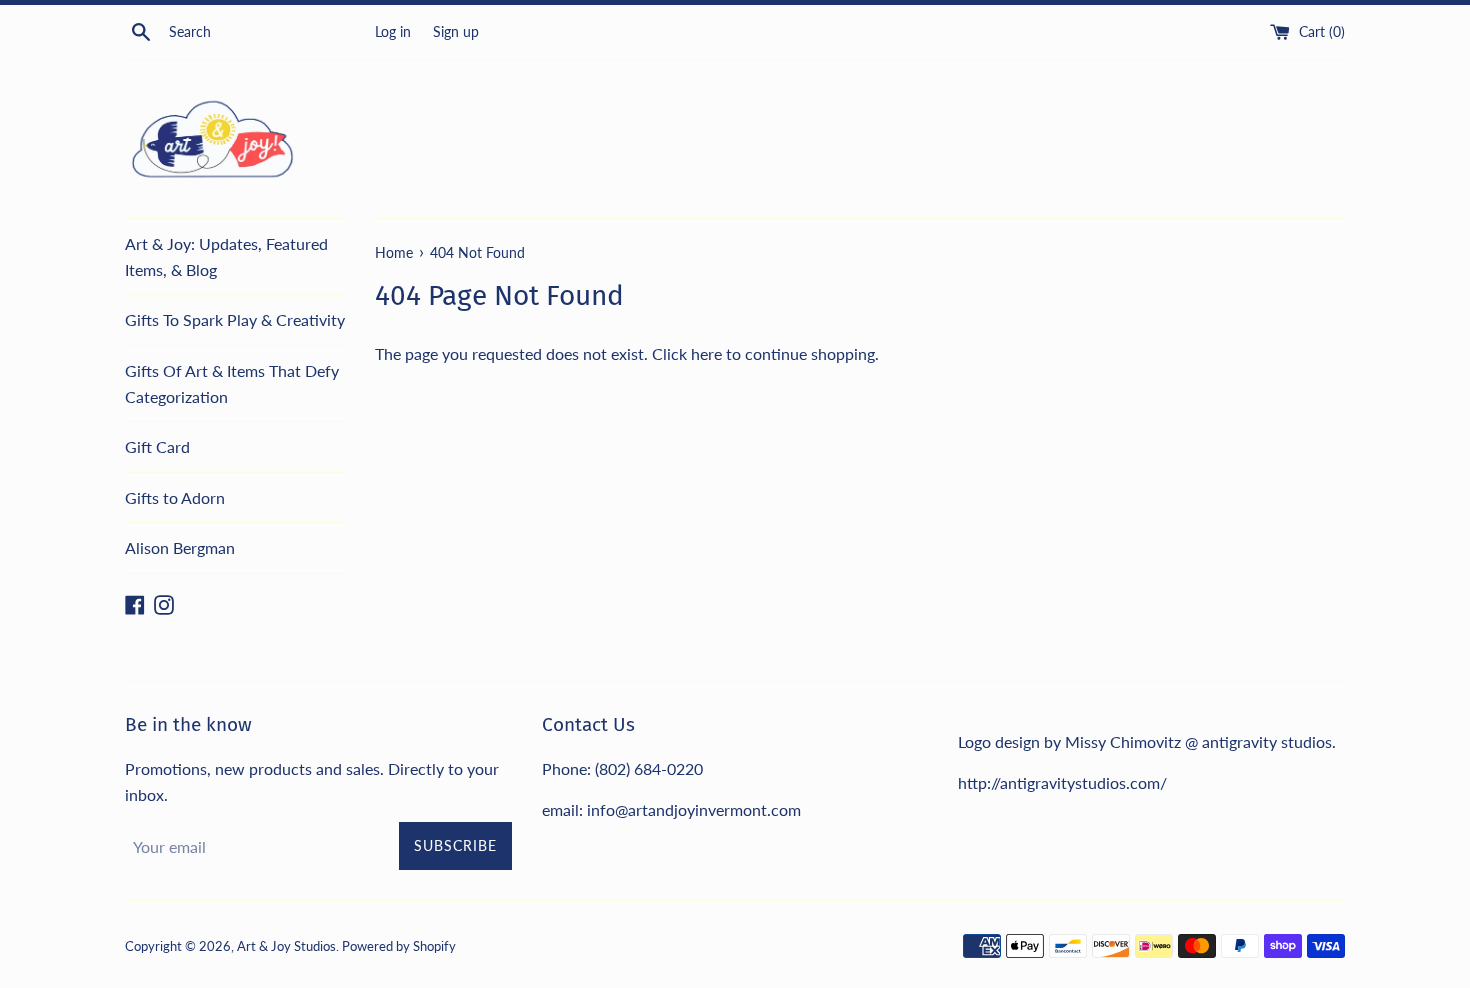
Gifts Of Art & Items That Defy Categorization (232, 383)
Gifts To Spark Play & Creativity (235, 319)
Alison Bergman (180, 547)
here (706, 353)
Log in (393, 31)
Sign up (456, 31)
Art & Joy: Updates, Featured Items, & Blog (226, 256)
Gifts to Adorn (175, 497)
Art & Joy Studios (286, 946)
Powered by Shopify (399, 946)
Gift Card (157, 446)
